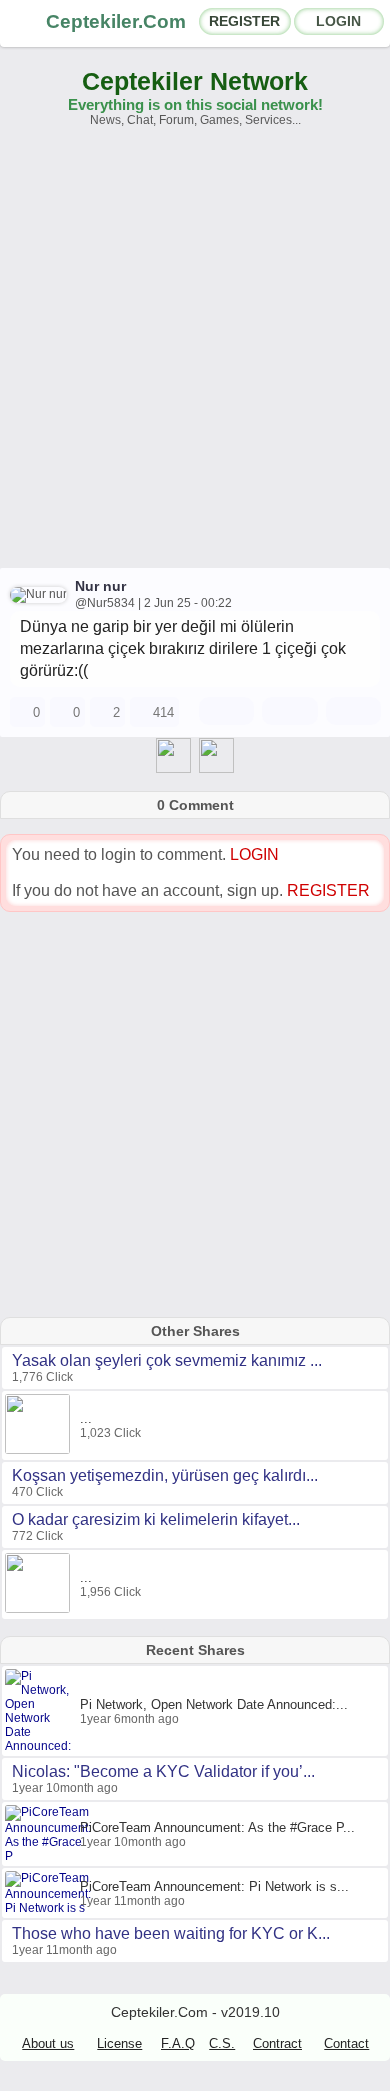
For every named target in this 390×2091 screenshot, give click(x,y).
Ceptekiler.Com (116, 21)
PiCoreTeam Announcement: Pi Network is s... (214, 1886)
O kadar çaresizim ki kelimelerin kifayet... (156, 1519)
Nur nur (100, 586)
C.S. (222, 2043)
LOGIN (338, 21)
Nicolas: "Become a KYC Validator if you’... (163, 1771)
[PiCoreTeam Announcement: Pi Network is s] (50, 1908)
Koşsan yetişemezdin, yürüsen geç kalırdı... (165, 1475)
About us (48, 2043)
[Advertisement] (195, 357)
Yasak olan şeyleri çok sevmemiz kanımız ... (167, 1360)
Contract (277, 2043)
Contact (346, 2043)
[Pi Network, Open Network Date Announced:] (42, 1746)
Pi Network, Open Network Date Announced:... (214, 1704)
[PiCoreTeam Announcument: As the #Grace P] (50, 1856)
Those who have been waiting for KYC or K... (171, 1933)
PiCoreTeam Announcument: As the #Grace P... (217, 1827)
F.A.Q (178, 2043)
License (119, 2043)
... (86, 1418)
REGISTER (244, 21)
